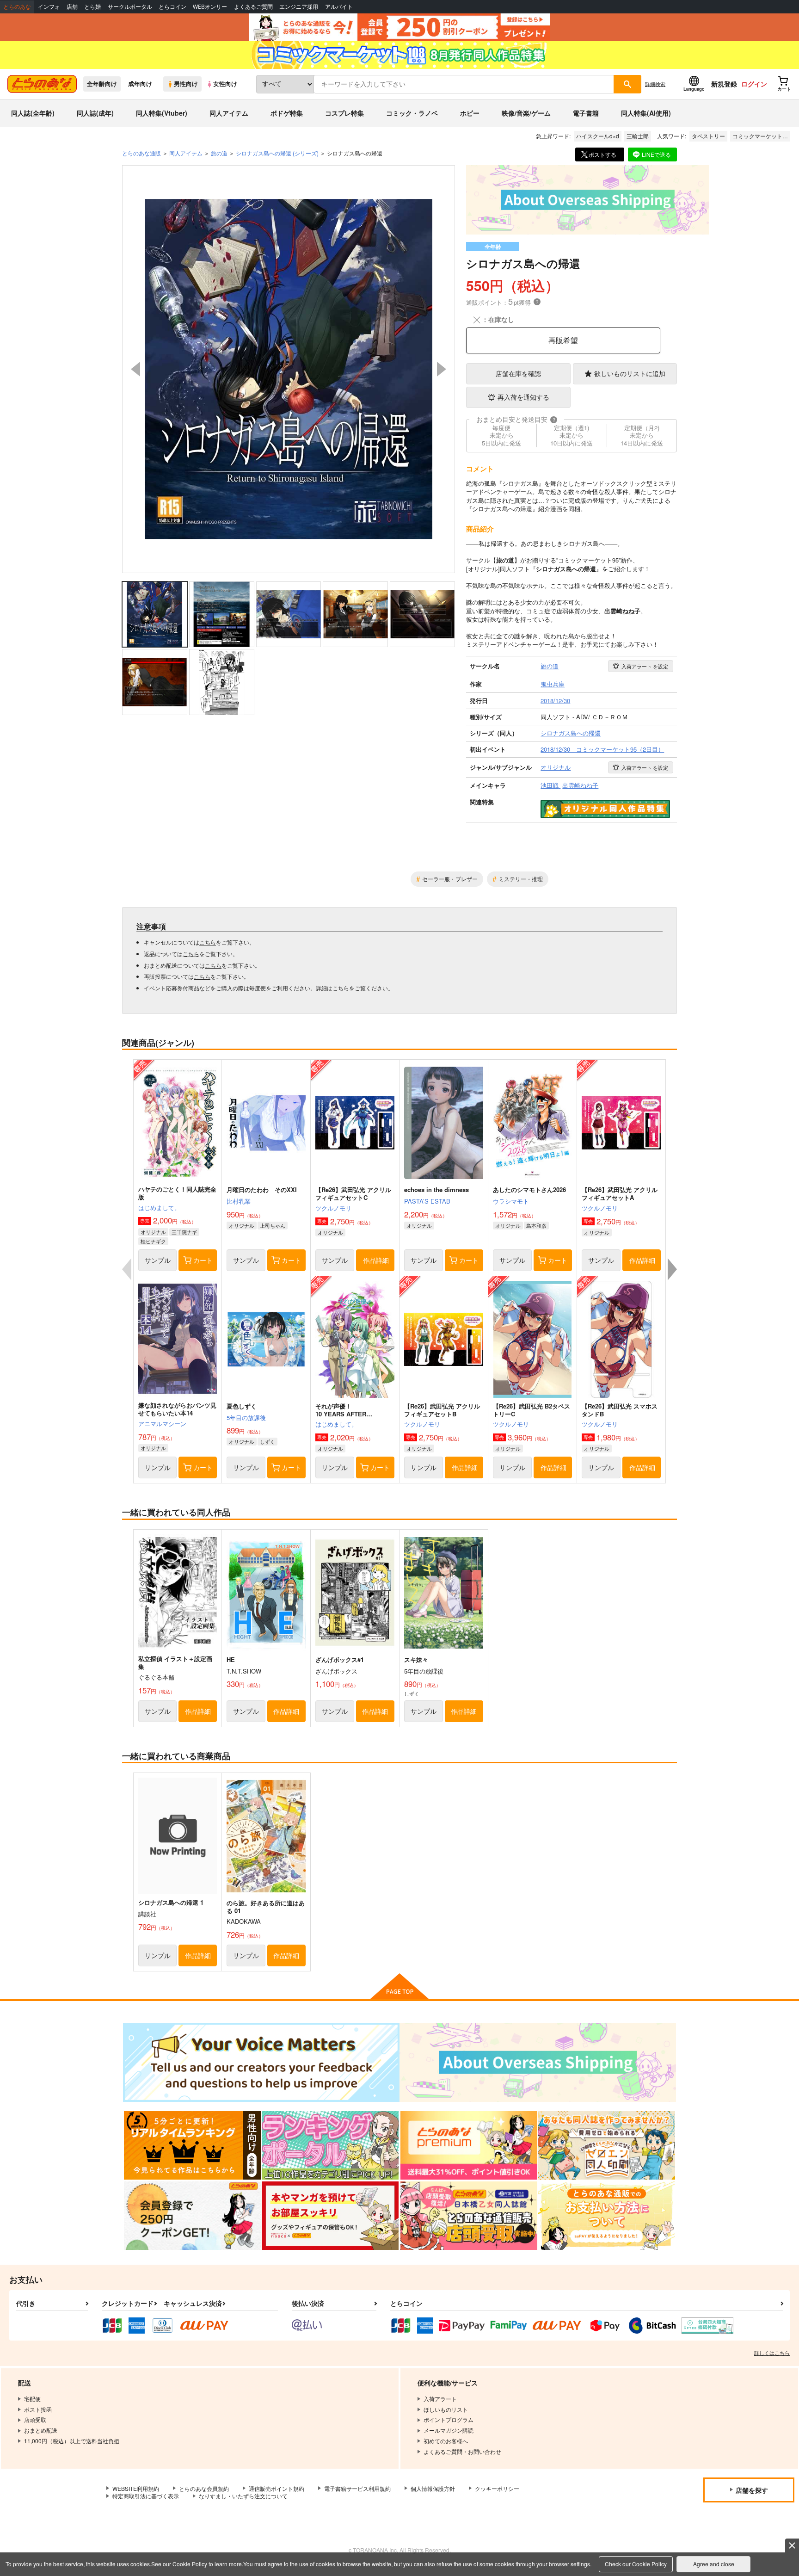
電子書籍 (586, 113)
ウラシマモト (511, 1201)
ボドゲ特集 (287, 113)
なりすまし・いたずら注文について (243, 2496)
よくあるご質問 (253, 7)
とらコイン (172, 7)
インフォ (49, 7)
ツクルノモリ (333, 1208)
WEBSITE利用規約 (136, 2488)
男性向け (186, 84)
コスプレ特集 (344, 113)
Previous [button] (135, 369)
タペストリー (708, 136)
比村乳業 (239, 1201)
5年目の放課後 (246, 1418)
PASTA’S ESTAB (427, 1201)
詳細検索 (655, 84)
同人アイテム (229, 113)
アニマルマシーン (162, 1424)
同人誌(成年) (95, 113)
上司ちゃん (273, 1225)
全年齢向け (102, 84)
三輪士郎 (638, 136)
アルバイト (339, 7)
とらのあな (17, 7)
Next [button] (442, 369)
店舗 (72, 7)
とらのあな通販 (141, 153)
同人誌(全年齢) (33, 113)
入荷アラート (645, 666)
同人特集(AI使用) (646, 113)
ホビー (470, 113)
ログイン (754, 84)
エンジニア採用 (299, 7)
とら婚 (92, 7)
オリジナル (153, 1232)
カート (203, 1260)
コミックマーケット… (760, 136)
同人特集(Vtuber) (162, 113)
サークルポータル (130, 7)
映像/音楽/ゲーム (526, 113)
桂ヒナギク (153, 1241)
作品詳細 (376, 1260)
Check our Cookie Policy (636, 2564)
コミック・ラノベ (412, 113)
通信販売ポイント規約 (277, 2488)
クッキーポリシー (497, 2488)
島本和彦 (536, 1225)
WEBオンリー (210, 7)
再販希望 (563, 340)
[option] (289, 369)
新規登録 (724, 84)
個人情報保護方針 (433, 2488)
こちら (208, 942)
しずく (267, 1441)
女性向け (225, 84)
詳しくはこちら (772, 2353)
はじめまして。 (159, 1208)
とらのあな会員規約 (204, 2488)
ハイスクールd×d (598, 136)
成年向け (140, 84)
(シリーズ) (277, 153)
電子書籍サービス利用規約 (357, 2488)
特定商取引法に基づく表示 (146, 2496)
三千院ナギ (184, 1232)
